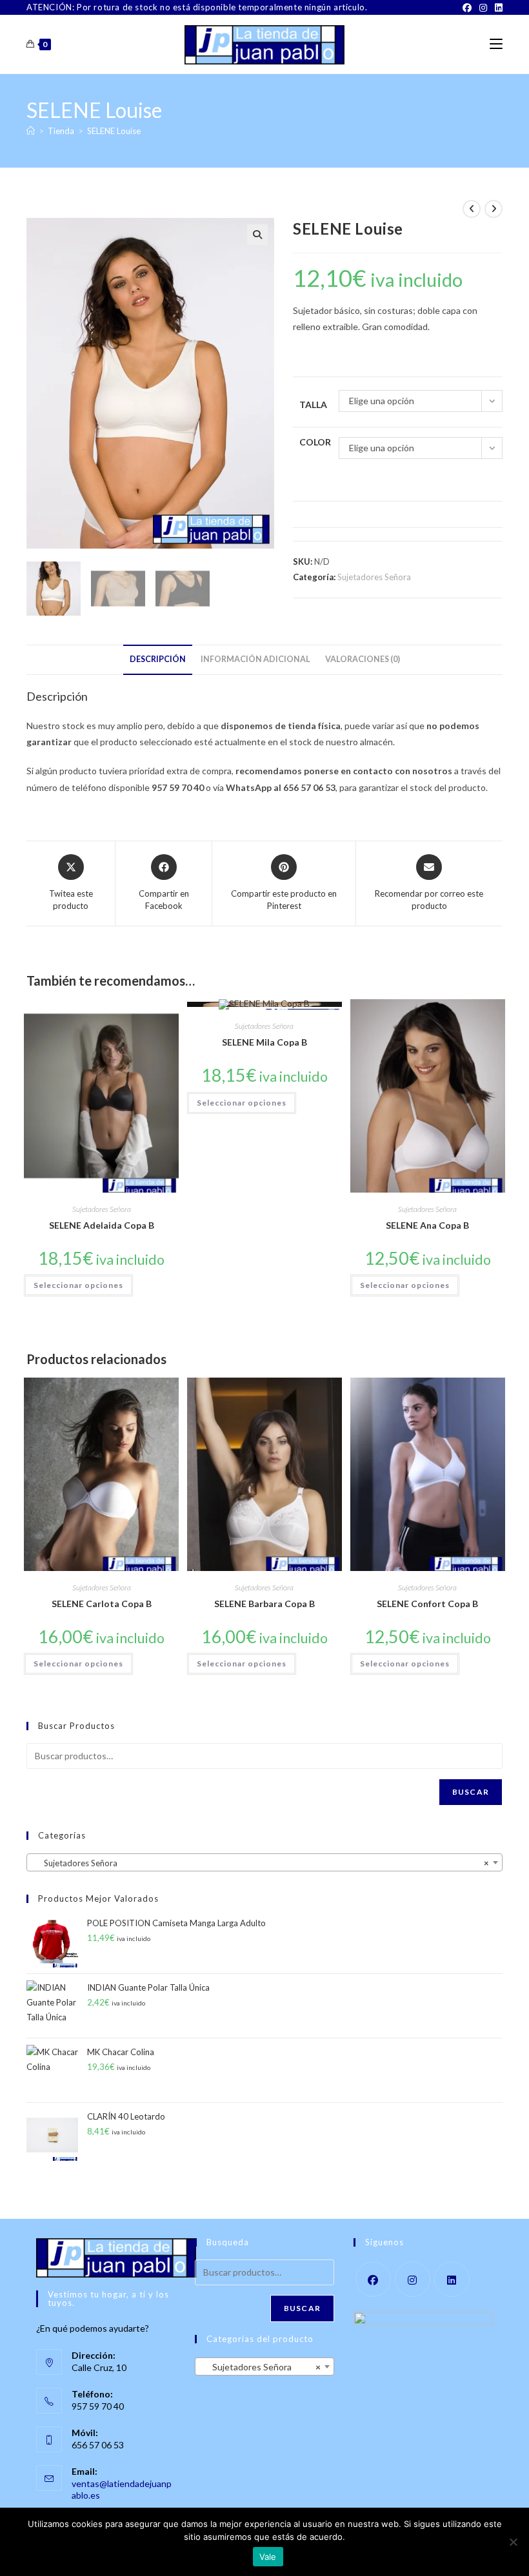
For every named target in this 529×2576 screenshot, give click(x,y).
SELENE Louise (114, 131)
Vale (268, 2557)
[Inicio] (31, 131)
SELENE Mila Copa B (264, 1042)
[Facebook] (467, 8)
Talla (313, 405)
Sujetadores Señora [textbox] (261, 1863)
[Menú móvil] (496, 44)
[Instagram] (483, 8)
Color (315, 442)
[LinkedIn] (497, 8)
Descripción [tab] (158, 659)
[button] (257, 235)
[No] (513, 2542)
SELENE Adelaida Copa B (102, 1225)
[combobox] (264, 1862)
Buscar (471, 1792)
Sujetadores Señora (374, 577)
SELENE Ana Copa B (427, 1225)
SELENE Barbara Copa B (264, 1604)
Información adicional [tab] (255, 659)
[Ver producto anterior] (472, 209)
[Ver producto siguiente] (494, 209)
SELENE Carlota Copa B (102, 1604)
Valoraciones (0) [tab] (363, 659)
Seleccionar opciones (78, 1285)
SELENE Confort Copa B (427, 1604)
